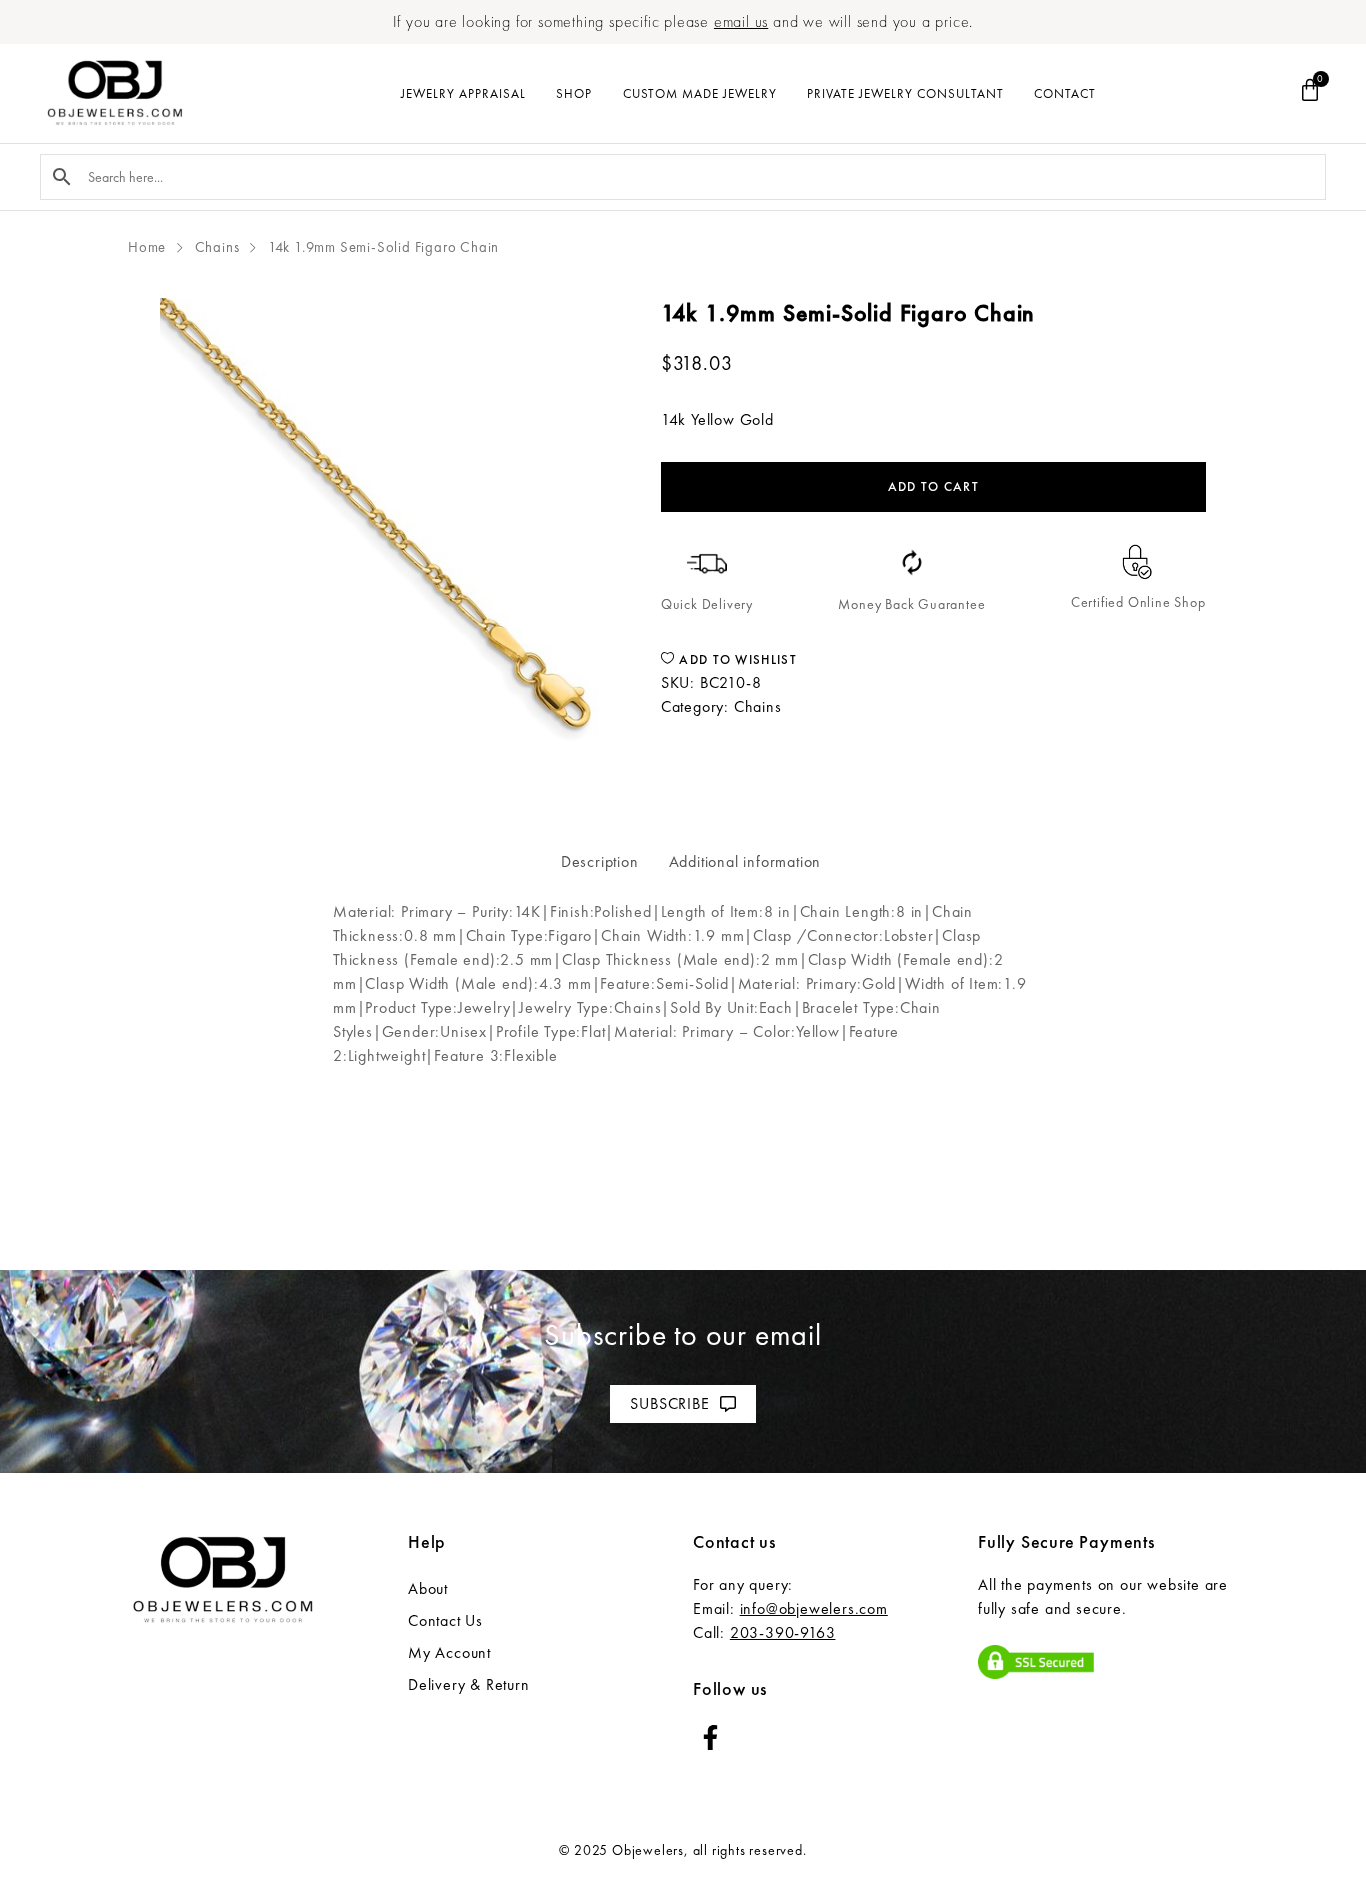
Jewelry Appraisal (463, 93)
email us (741, 21)
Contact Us (445, 1620)
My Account (449, 1652)
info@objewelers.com (814, 1608)
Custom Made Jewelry (700, 93)
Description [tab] (600, 861)
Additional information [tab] (745, 861)
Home (147, 247)
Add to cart (933, 486)
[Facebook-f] (710, 1737)
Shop (574, 93)
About (428, 1588)
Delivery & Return (469, 1684)
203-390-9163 (783, 1632)
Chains (217, 247)
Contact (1065, 93)
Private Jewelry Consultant (905, 93)
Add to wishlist (736, 659)
